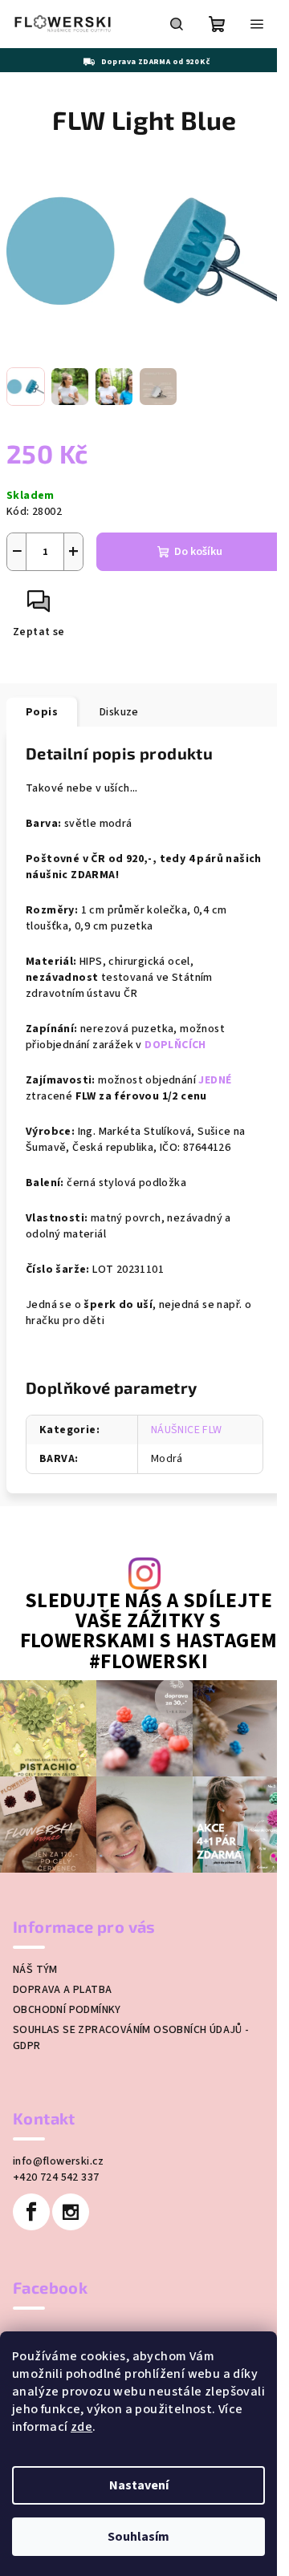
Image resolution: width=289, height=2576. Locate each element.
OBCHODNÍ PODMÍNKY (67, 2010)
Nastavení (139, 2485)
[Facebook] (31, 2212)
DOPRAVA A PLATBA (62, 1990)
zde (81, 2427)
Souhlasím (138, 2537)
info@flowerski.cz (59, 2161)
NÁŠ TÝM (35, 1970)
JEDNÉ (215, 1080)
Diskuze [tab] (119, 712)
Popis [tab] (42, 712)
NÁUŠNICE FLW (187, 1430)
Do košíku (198, 552)
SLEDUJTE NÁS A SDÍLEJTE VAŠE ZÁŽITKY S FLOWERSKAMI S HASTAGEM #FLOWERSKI (149, 1632)
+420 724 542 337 (56, 2177)
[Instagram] (71, 2212)
